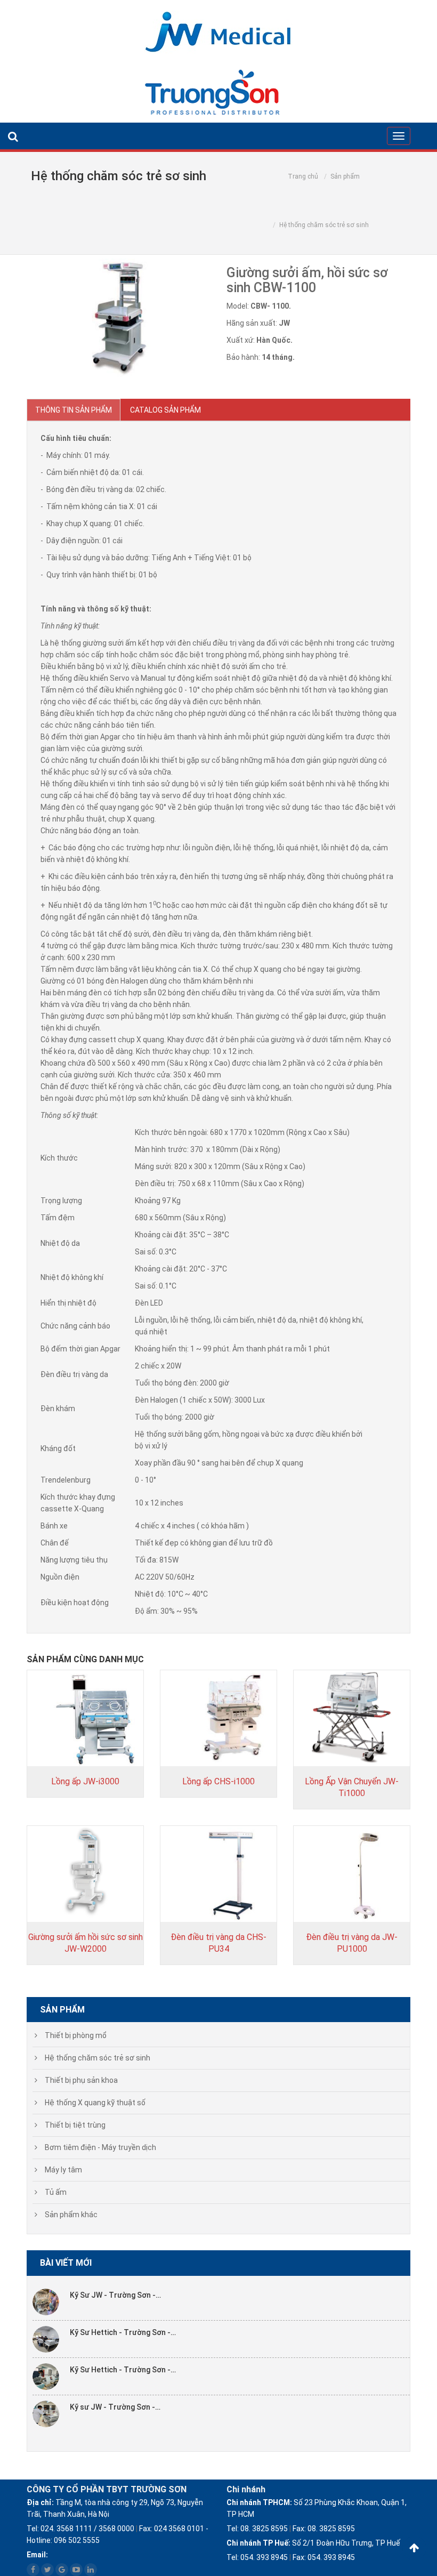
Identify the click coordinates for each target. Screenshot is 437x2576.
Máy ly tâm (63, 2170)
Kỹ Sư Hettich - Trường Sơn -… (123, 2332)
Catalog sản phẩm (165, 410)
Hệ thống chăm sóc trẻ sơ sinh (98, 2058)
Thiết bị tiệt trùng (75, 2125)
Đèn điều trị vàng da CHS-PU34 (218, 1943)
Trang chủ (303, 176)
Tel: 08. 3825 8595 (257, 2529)
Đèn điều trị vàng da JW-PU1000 (352, 1943)
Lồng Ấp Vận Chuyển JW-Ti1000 (352, 1787)
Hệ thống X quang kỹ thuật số (95, 2103)
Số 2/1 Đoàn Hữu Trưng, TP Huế (313, 2543)
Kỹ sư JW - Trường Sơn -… (115, 2407)
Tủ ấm (56, 2192)
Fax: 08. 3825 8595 (324, 2529)
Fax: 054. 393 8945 (324, 2557)
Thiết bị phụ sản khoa (81, 2080)
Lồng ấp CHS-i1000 (218, 1781)
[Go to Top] (414, 2548)
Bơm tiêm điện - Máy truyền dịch (100, 2147)
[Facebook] (33, 2570)
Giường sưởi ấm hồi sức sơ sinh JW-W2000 (86, 1943)
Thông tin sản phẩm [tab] (74, 410)
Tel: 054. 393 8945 (257, 2557)
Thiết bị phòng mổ (76, 2035)
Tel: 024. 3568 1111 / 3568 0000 (80, 2529)
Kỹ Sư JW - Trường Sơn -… (115, 2295)
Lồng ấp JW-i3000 (85, 1781)
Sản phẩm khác (71, 2215)
